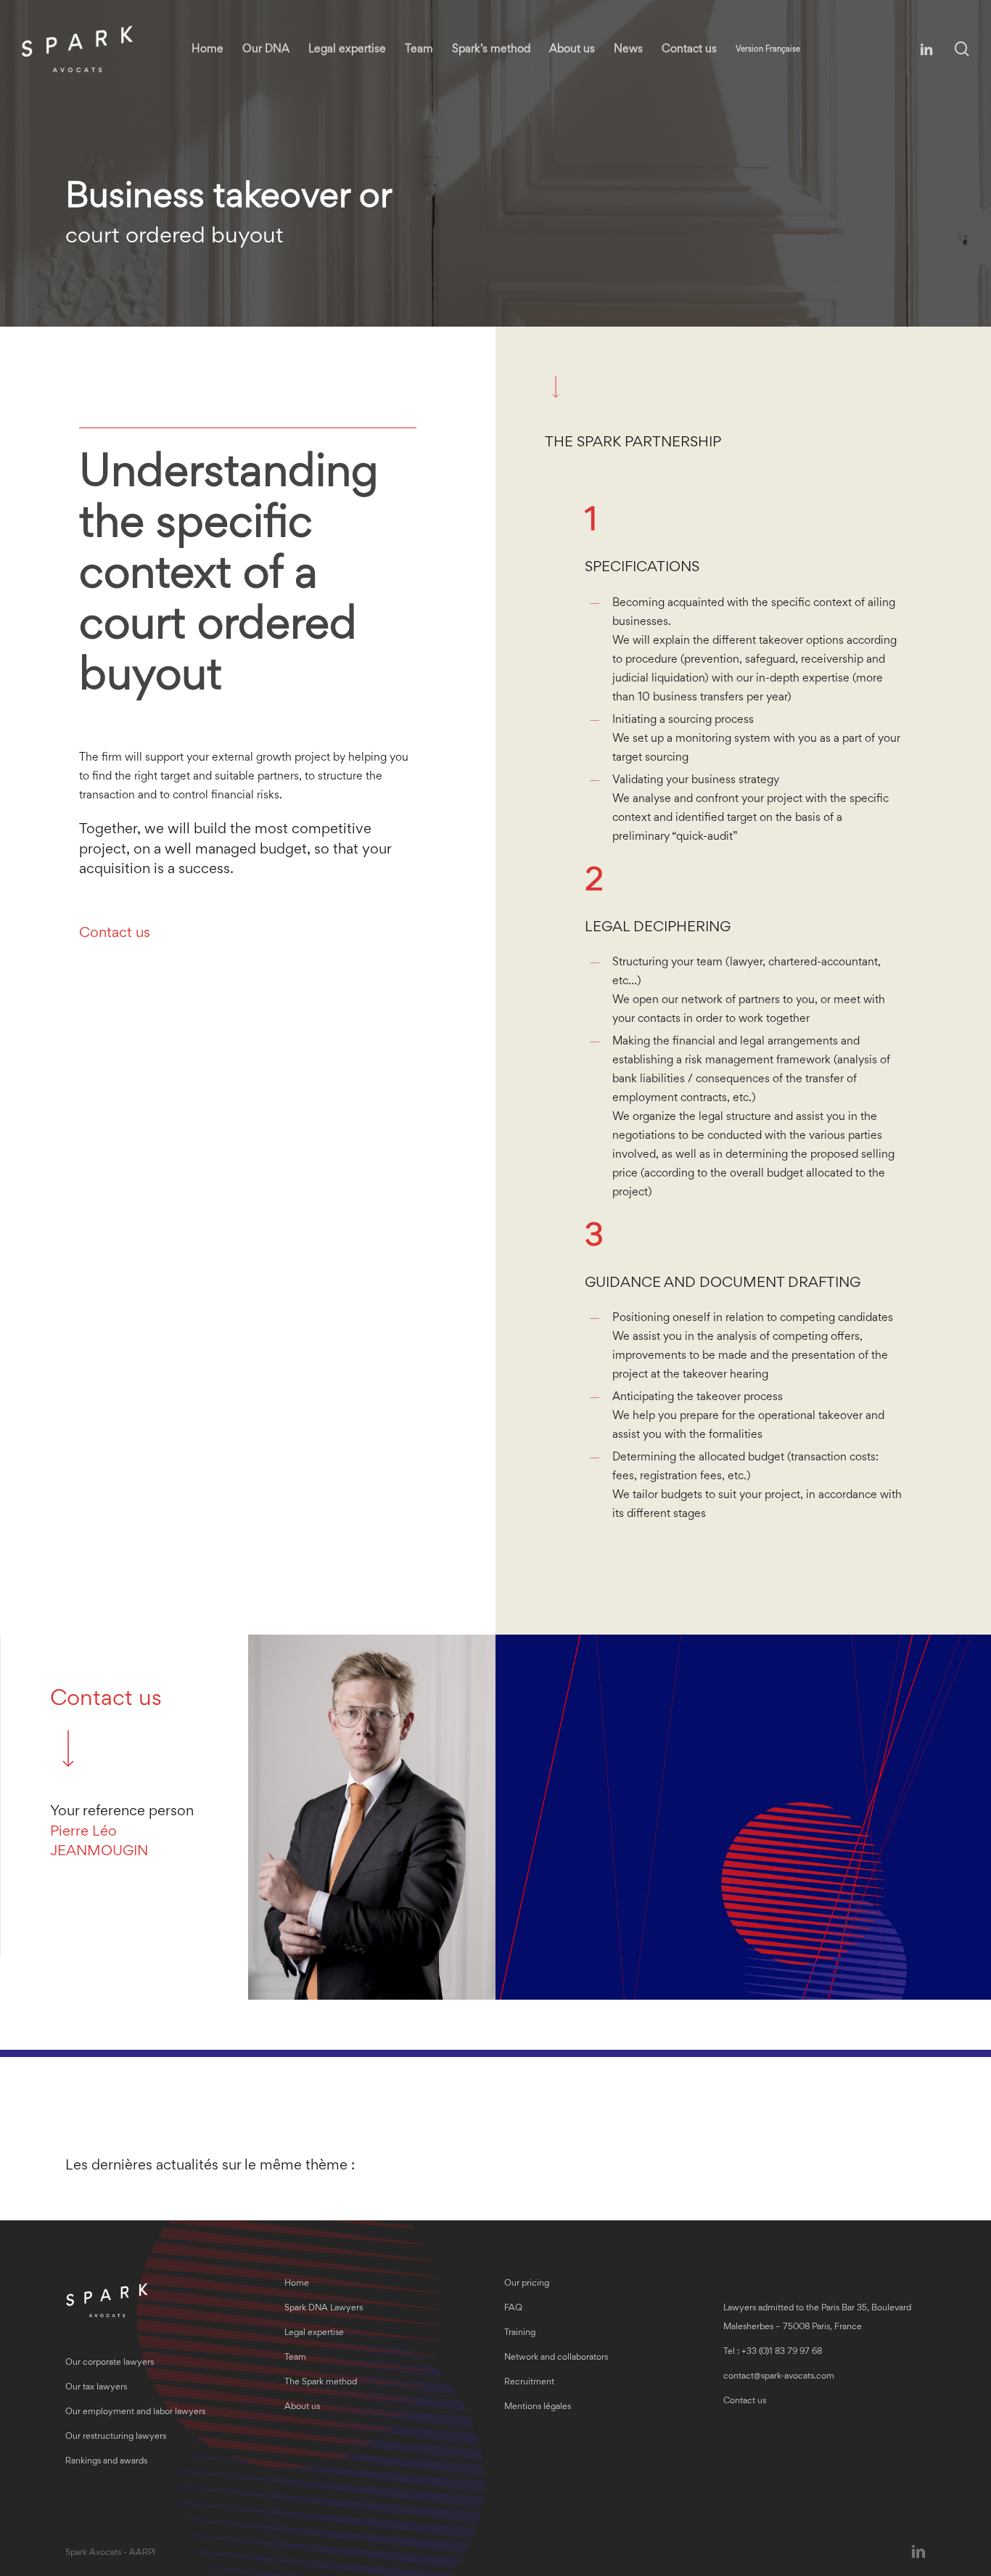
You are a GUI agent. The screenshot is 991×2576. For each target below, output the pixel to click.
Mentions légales (538, 2407)
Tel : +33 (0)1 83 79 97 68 (773, 2352)
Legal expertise (314, 2333)
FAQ (513, 2309)
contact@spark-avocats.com (779, 2377)
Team (295, 2358)
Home (297, 2284)
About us (302, 2407)
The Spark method (321, 2383)
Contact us (115, 933)
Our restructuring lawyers (116, 2437)
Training (520, 2333)
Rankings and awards (106, 2462)
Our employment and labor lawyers (135, 2412)
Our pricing (527, 2284)
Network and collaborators (556, 2358)
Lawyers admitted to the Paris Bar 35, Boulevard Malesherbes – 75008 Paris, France (817, 2318)
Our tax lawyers (96, 2388)
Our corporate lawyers (110, 2363)
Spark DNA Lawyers (324, 2309)
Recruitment (529, 2383)
